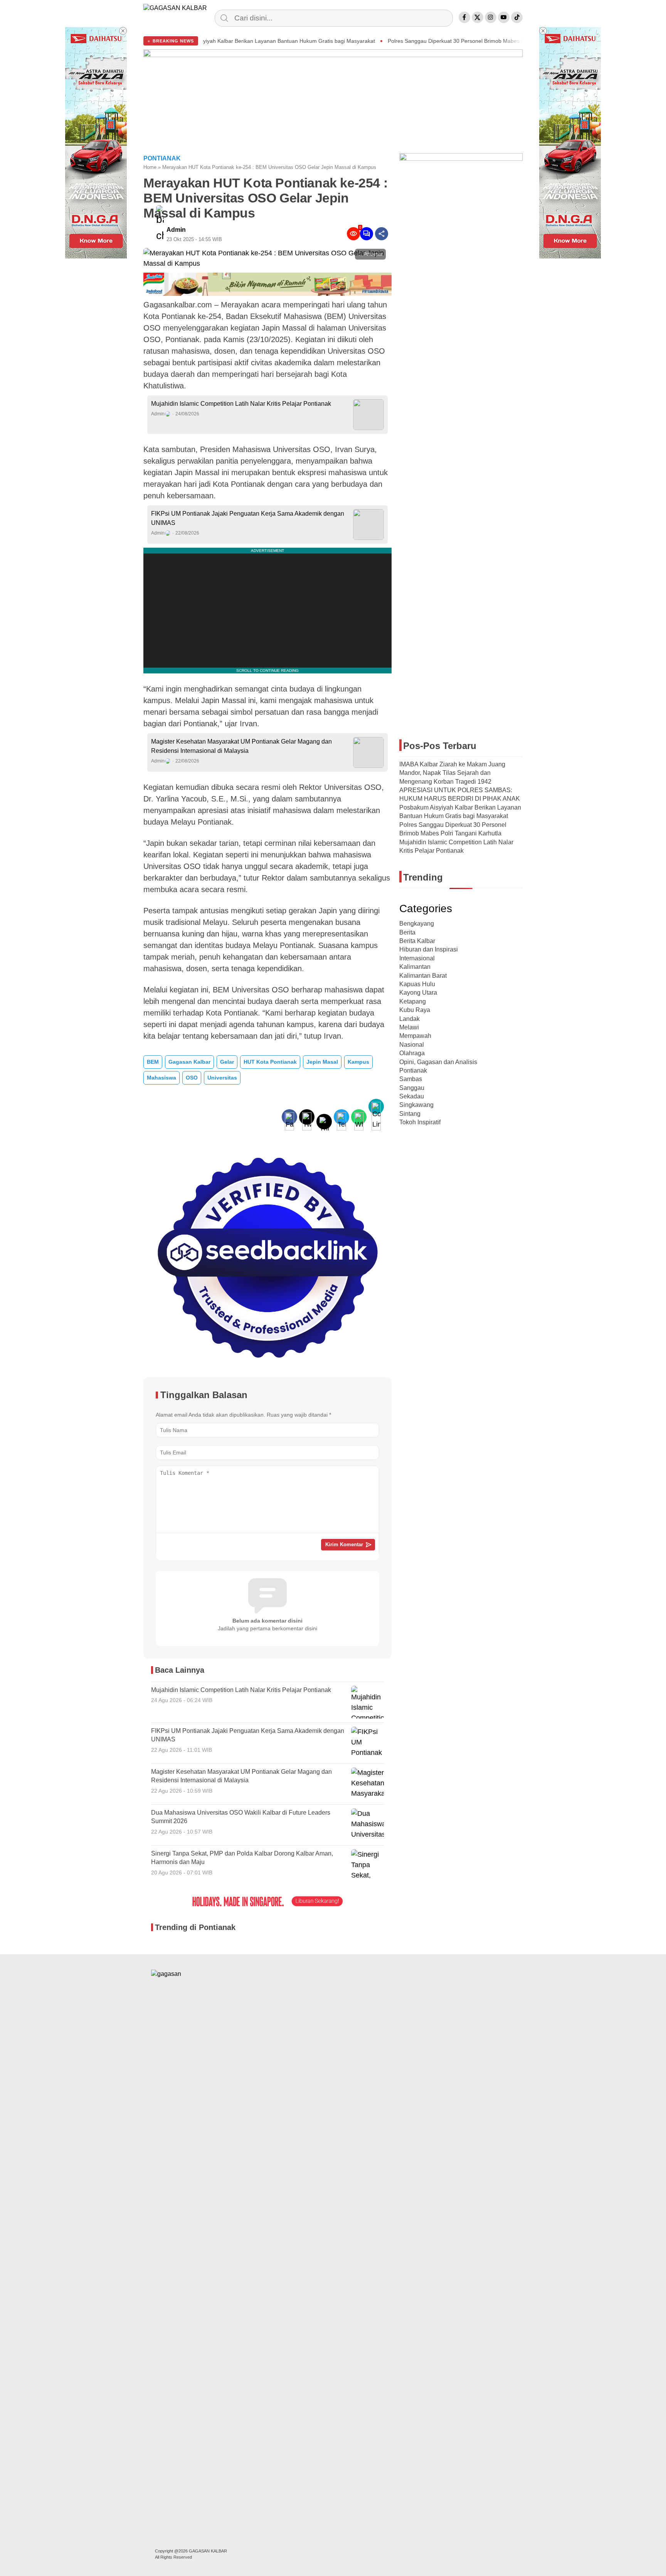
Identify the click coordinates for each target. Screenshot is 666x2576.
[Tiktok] (517, 17)
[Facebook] (464, 17)
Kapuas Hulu (417, 984)
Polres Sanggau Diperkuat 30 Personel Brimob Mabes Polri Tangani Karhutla (354, 41)
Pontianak (413, 1070)
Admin (176, 230)
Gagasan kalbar (189, 1062)
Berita (407, 932)
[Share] (382, 234)
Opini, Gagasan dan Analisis (438, 1062)
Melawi (409, 1027)
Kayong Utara (418, 993)
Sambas (411, 1079)
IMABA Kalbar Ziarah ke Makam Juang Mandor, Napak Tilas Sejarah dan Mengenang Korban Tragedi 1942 (452, 773)
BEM (153, 1062)
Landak (410, 1019)
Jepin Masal (322, 1062)
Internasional (417, 958)
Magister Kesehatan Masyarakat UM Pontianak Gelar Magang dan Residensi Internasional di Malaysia (241, 746)
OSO (192, 1078)
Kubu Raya (415, 1010)
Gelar (227, 1062)
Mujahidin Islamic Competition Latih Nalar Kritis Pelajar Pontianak (241, 404)
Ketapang (413, 1001)
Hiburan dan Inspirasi (429, 949)
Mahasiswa (161, 1078)
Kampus (358, 1062)
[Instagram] (491, 17)
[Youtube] (504, 17)
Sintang (410, 1114)
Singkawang (416, 1105)
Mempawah (415, 1036)
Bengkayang (417, 924)
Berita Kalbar (417, 941)
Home (150, 167)
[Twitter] (478, 17)
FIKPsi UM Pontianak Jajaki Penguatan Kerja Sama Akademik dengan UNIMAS (248, 518)
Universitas (222, 1078)
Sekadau (412, 1096)
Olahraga (412, 1053)
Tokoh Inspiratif (420, 1122)
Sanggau (412, 1088)
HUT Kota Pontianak (270, 1062)
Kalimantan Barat (423, 976)
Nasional (412, 1045)
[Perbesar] (267, 263)
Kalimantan (415, 967)
